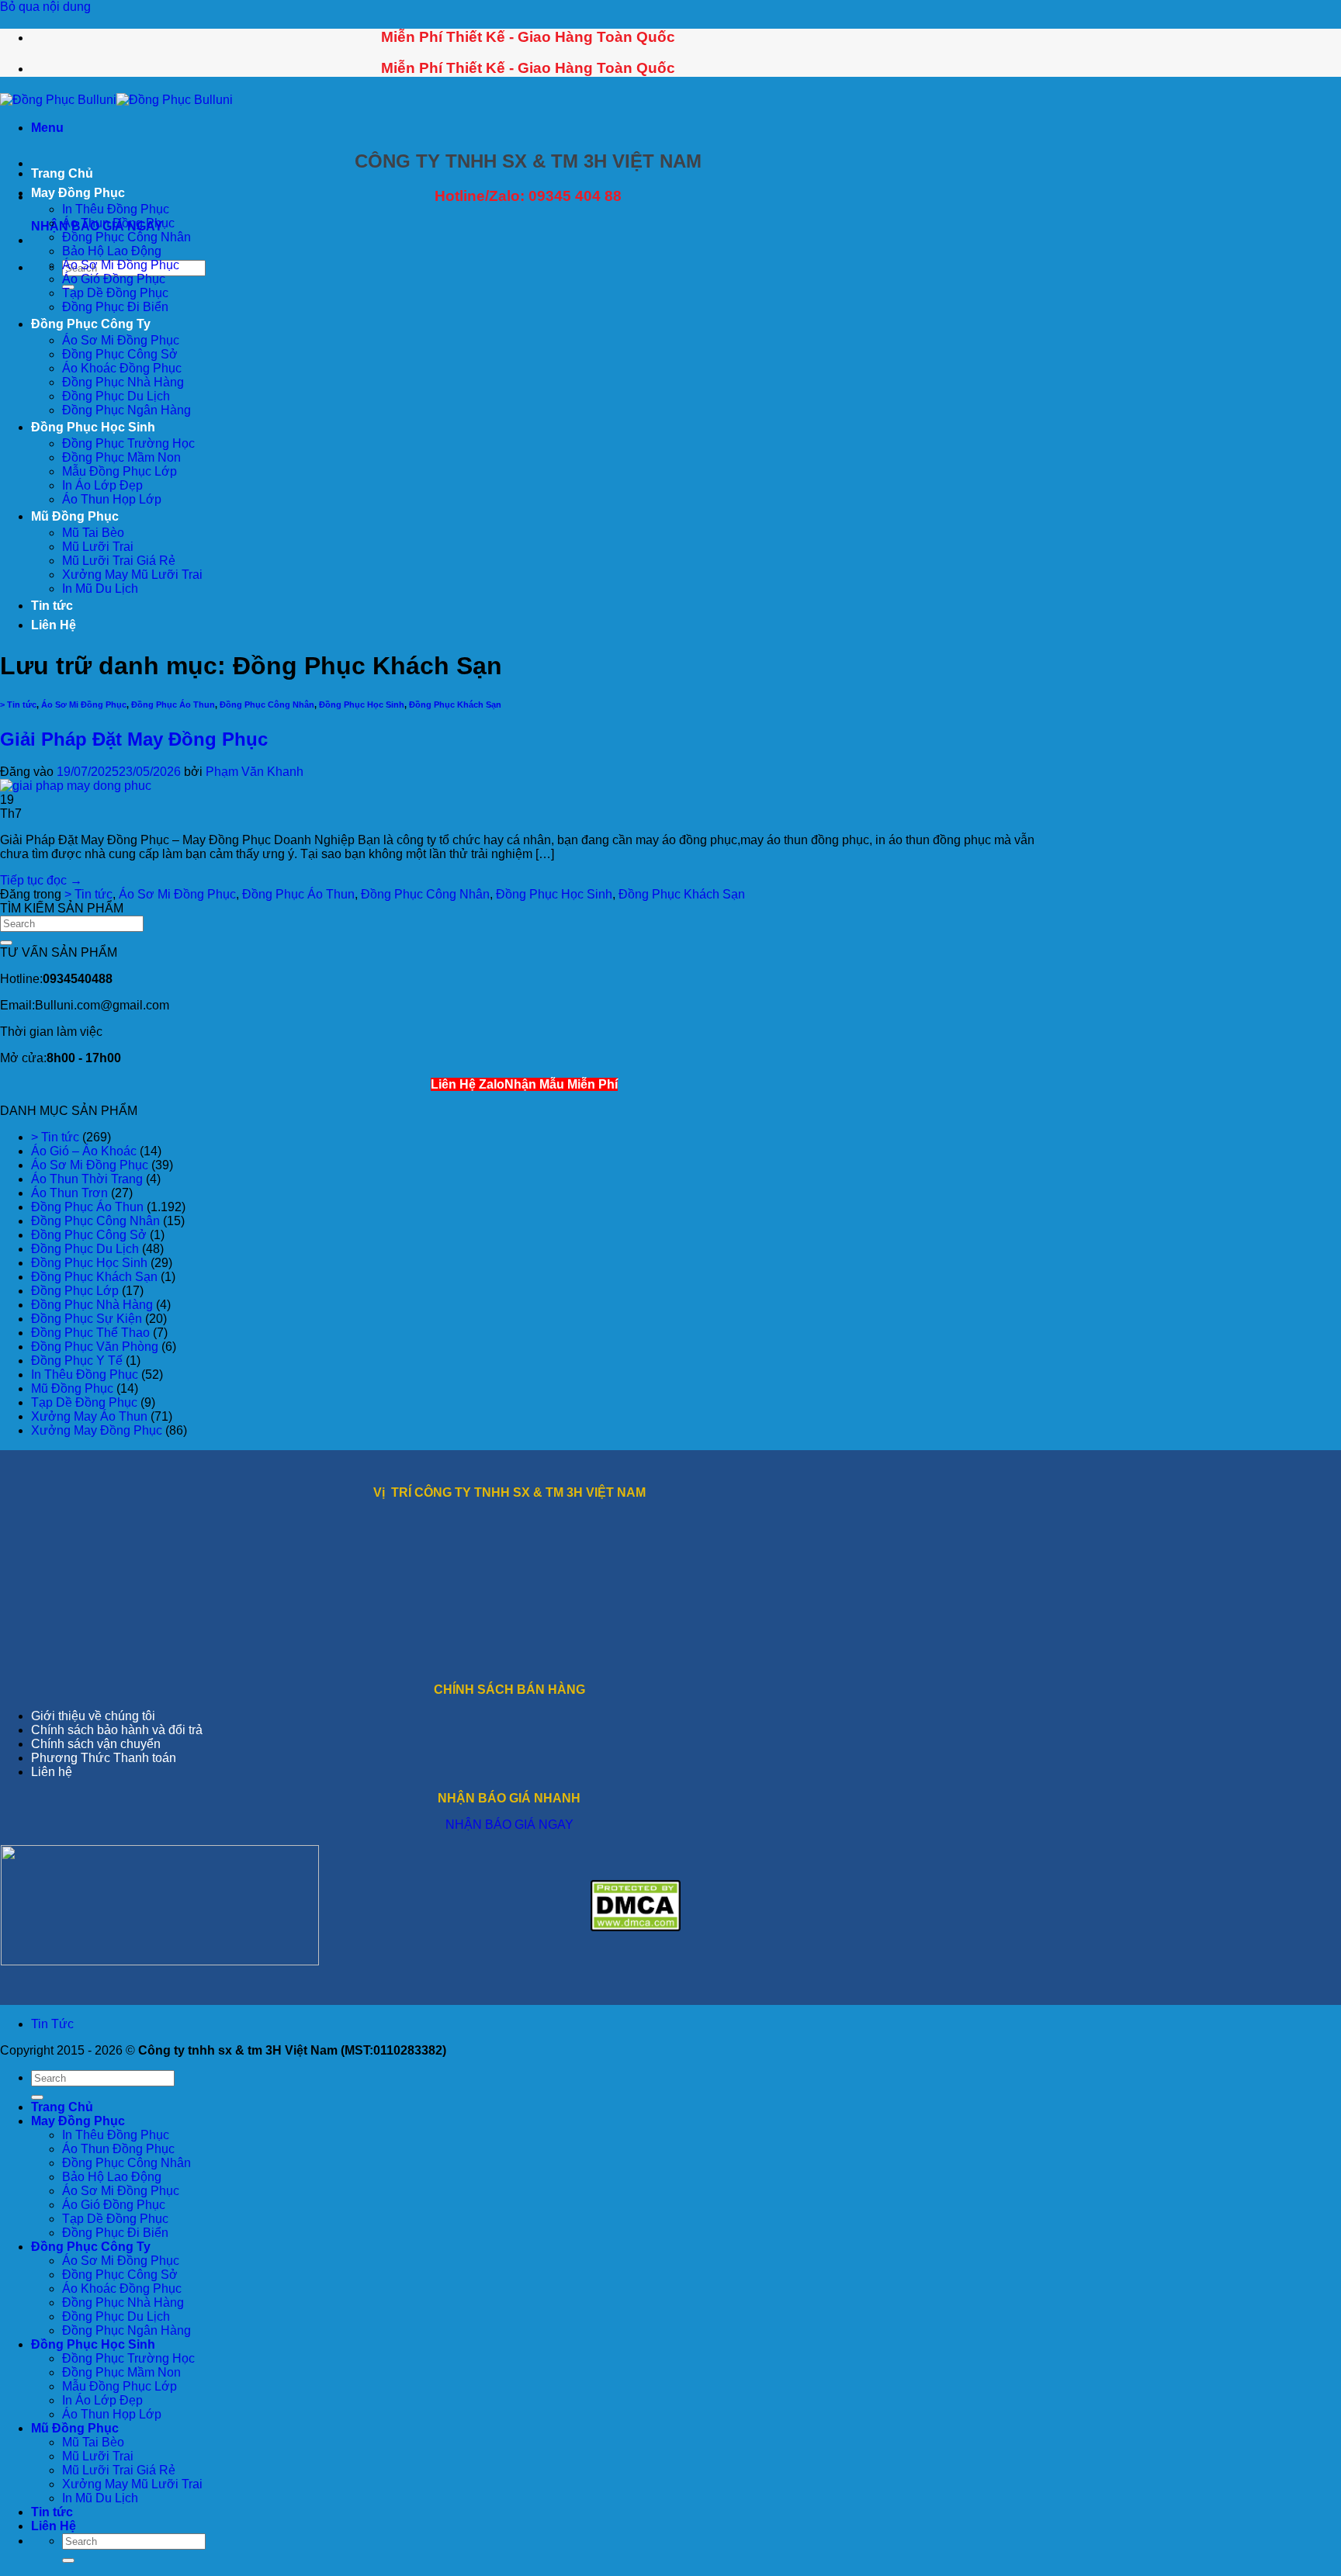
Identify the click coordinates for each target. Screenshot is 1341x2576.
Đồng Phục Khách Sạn (455, 705)
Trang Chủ (62, 173)
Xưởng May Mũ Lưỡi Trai (132, 575)
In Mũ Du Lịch (100, 589)
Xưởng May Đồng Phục (97, 1430)
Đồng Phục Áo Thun (173, 705)
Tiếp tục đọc (41, 880)
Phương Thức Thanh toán (104, 1758)
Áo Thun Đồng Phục (118, 223)
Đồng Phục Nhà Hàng (123, 382)
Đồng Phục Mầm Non (121, 457)
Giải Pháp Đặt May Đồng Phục (134, 739)
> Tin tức (18, 705)
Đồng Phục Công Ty (91, 324)
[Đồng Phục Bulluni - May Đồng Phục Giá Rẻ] (116, 100)
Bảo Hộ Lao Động (112, 251)
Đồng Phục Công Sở (120, 354)
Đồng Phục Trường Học (128, 443)
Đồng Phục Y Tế (77, 1361)
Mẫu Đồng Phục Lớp (120, 471)
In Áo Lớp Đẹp (102, 485)
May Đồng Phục (78, 193)
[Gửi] (6, 943)
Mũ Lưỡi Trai (98, 547)
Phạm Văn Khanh (255, 772)
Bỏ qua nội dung (45, 7)
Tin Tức (52, 2024)
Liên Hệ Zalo (468, 1084)
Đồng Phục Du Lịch (116, 396)
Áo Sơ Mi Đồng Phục (121, 265)
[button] (47, 128)
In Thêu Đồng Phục (116, 209)
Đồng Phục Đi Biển (115, 307)
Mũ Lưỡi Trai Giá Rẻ (119, 561)
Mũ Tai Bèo (93, 533)
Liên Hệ (54, 625)
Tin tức (52, 606)
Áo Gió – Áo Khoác (84, 1151)
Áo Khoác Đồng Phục (122, 368)
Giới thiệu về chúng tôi (93, 1716)
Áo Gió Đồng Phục (114, 279)
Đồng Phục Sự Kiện (87, 1319)
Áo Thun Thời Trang (87, 1179)
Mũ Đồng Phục (75, 516)
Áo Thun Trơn (69, 1193)
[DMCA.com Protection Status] (636, 1927)
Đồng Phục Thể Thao (90, 1333)
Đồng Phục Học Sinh (93, 427)
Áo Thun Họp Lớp (112, 499)
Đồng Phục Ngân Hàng (126, 410)
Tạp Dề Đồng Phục (115, 293)
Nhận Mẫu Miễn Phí (561, 1084)
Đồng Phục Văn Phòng (95, 1347)
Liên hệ (52, 1772)
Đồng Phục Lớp (75, 1291)
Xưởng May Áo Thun (89, 1416)
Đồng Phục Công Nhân (126, 237)
